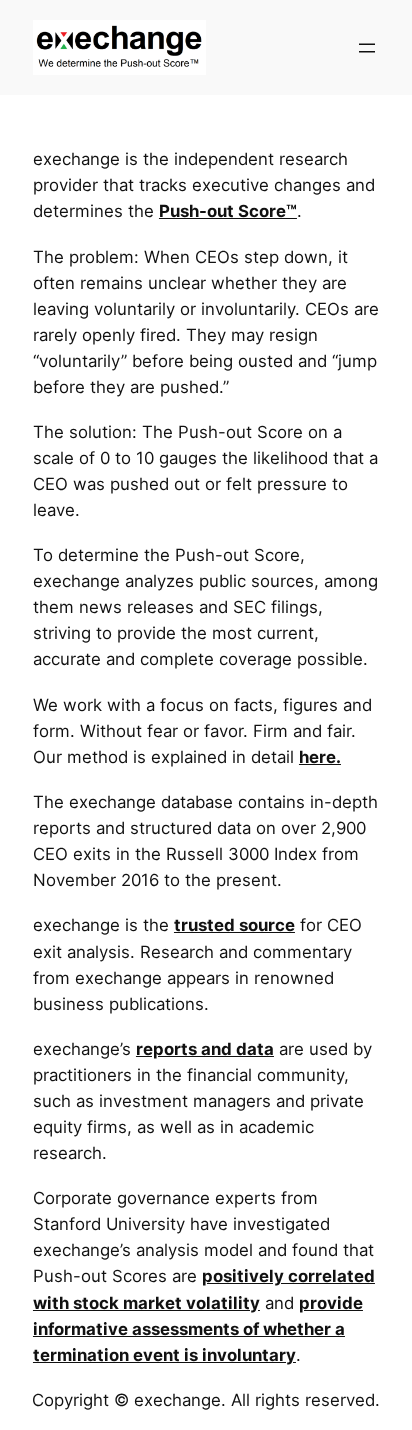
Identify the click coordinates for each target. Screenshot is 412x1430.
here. (320, 757)
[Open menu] (367, 48)
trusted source (234, 925)
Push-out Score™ (228, 211)
